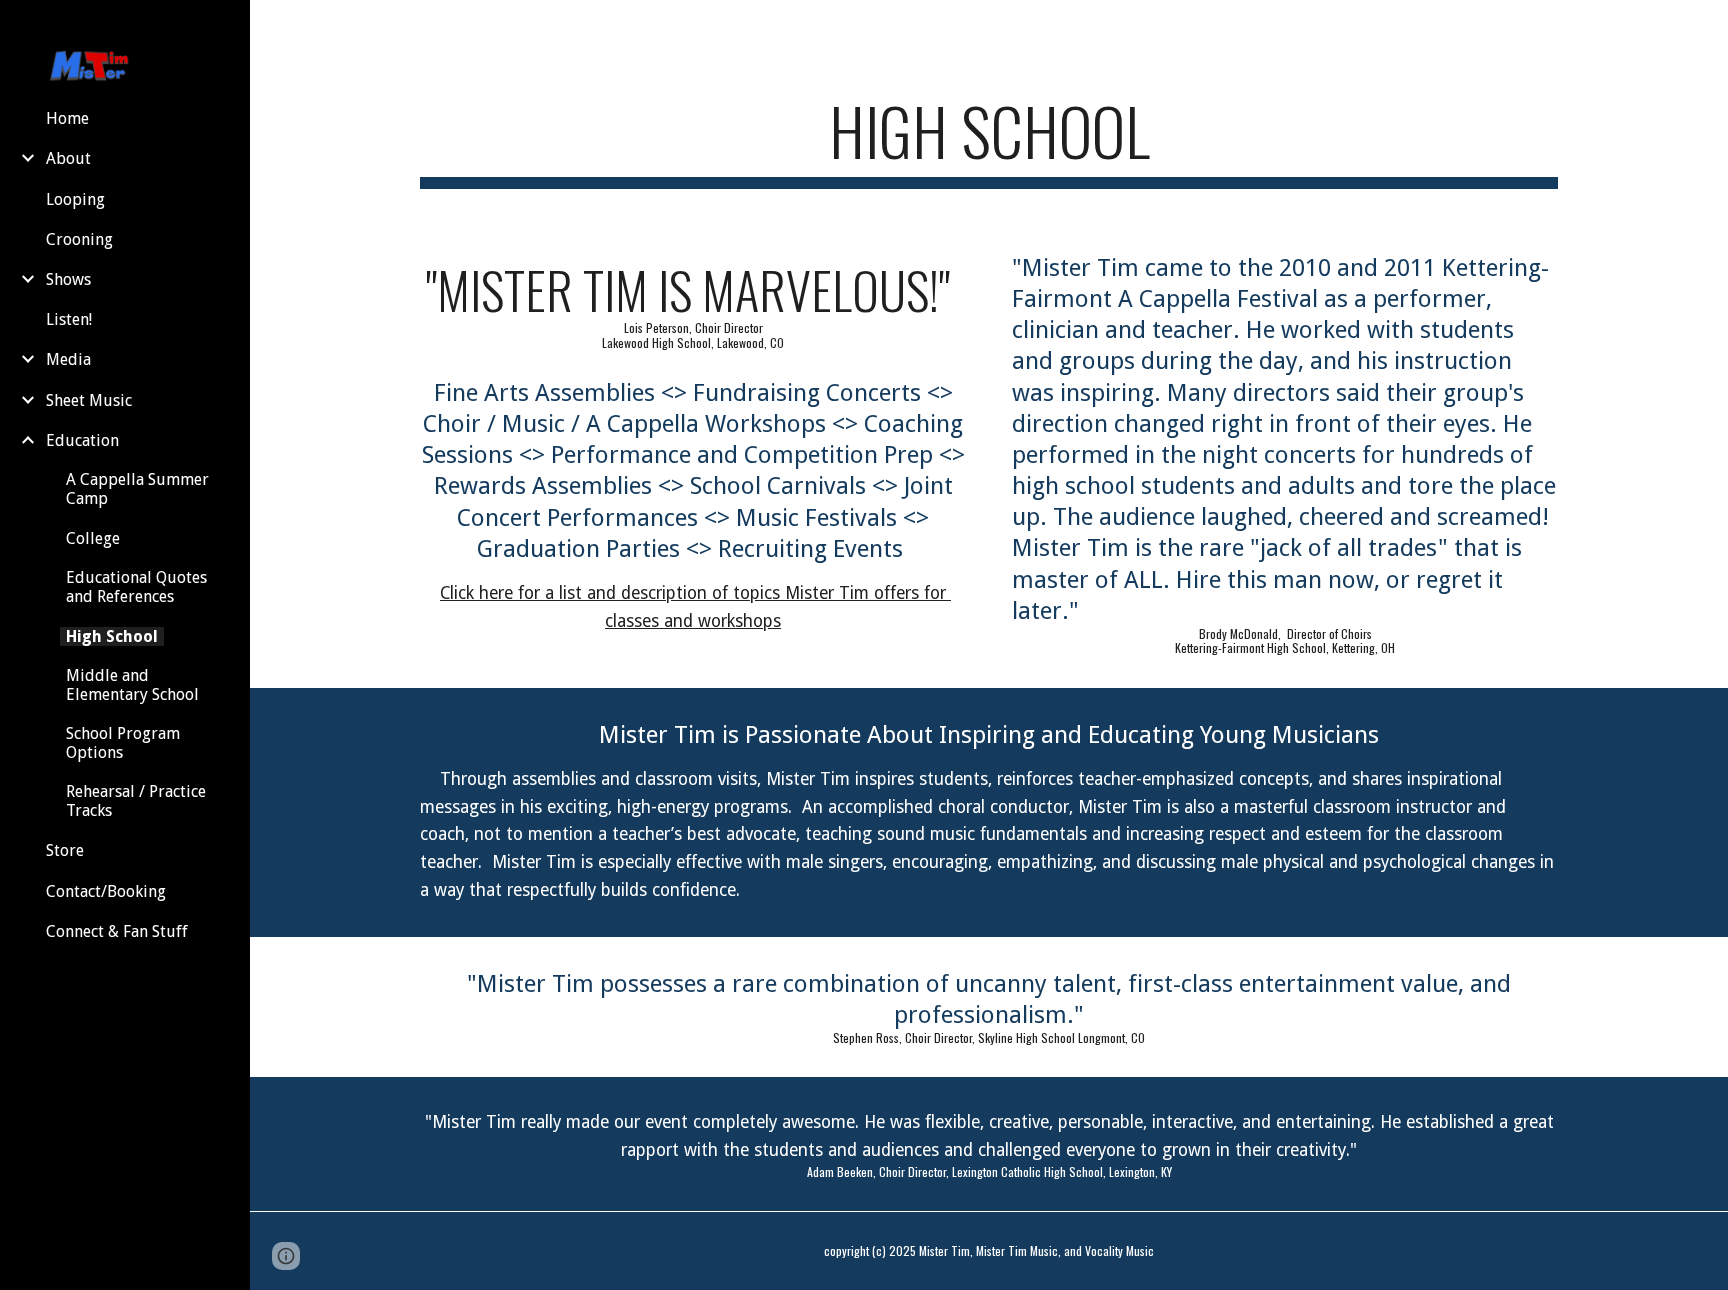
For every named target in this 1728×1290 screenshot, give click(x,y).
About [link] (68, 158)
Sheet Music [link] (89, 400)
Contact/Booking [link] (106, 891)
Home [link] (67, 118)
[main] (989, 140)
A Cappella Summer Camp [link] (137, 489)
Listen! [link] (69, 319)
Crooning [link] (79, 239)
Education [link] (82, 440)
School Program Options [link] (123, 743)
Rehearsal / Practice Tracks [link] (136, 801)
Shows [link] (68, 279)
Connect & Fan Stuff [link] (117, 931)
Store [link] (65, 850)
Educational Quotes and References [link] (136, 587)
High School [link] (112, 636)
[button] (1704, 28)
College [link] (93, 538)
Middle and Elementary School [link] (132, 685)
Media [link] (68, 359)
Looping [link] (75, 199)
